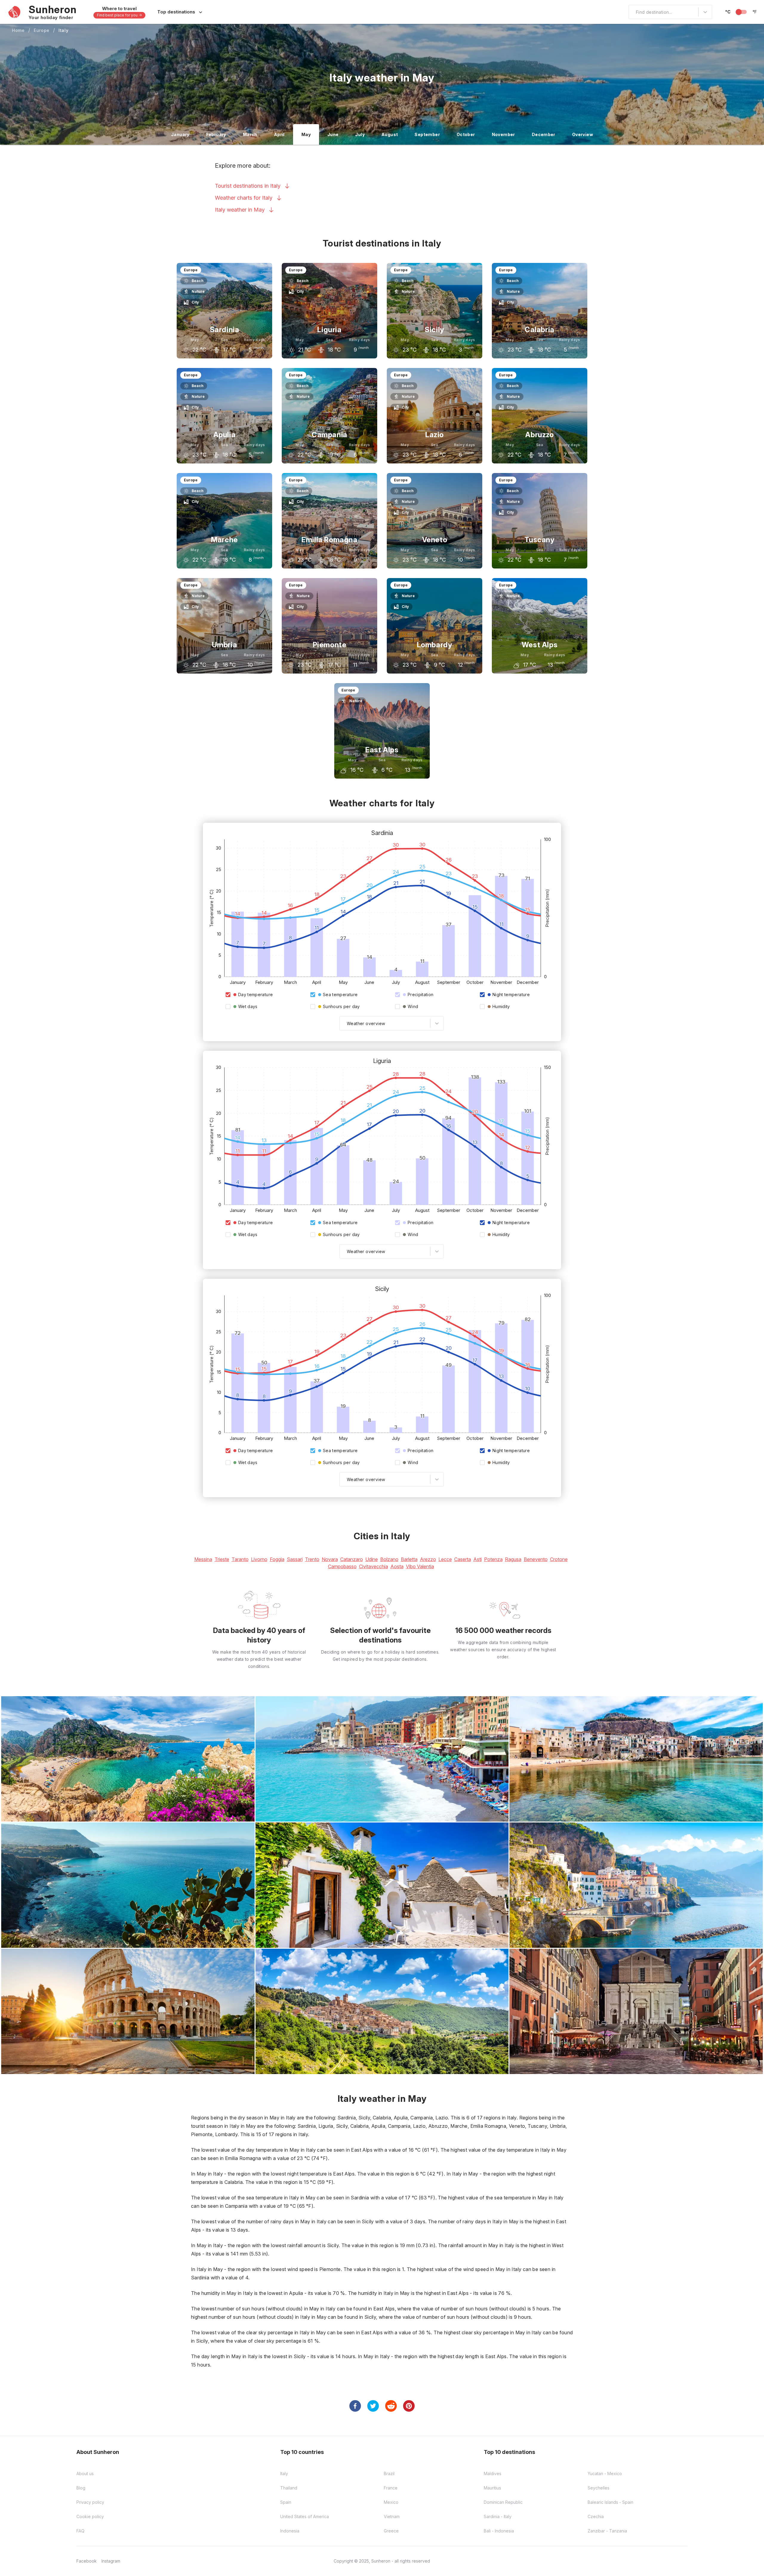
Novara (330, 1559)
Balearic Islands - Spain (610, 2502)
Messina (203, 1559)
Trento (312, 1559)
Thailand (289, 2488)
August (390, 134)
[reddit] (391, 2406)
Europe (42, 30)
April (279, 134)
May (306, 134)
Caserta (463, 1559)
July (360, 134)
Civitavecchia (373, 1566)
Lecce (445, 1559)
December (544, 134)
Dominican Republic (503, 2502)
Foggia (277, 1559)
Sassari (295, 1559)
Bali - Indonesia (499, 2531)
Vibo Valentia (420, 1566)
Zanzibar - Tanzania (607, 2531)
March (250, 134)
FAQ (80, 2531)
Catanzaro (352, 1559)
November (503, 134)
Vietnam (392, 2516)
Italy (64, 30)
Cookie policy (90, 2516)
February (216, 134)
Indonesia (290, 2531)
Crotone (559, 1559)
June (333, 134)
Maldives (493, 2473)
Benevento (536, 1559)
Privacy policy (90, 2502)
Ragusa (513, 1559)
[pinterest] (409, 2406)
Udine (372, 1559)
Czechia (596, 2516)
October (466, 134)
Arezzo (428, 1559)
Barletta (409, 1559)
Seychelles (599, 2488)
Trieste (222, 1559)
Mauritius (492, 2488)
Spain (286, 2502)
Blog (81, 2488)
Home (18, 30)
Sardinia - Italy (498, 2516)
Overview (583, 134)
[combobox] (632, 12)
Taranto (240, 1559)
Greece (391, 2531)
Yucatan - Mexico (605, 2473)
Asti (478, 1559)
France (391, 2488)
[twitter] (373, 2406)
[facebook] (355, 2406)
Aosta (397, 1566)
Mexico (391, 2502)
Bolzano (389, 1559)
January (180, 134)
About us (85, 2473)
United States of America (305, 2516)
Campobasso (342, 1566)
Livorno (259, 1559)
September (427, 134)
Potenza (493, 1559)
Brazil (389, 2473)
